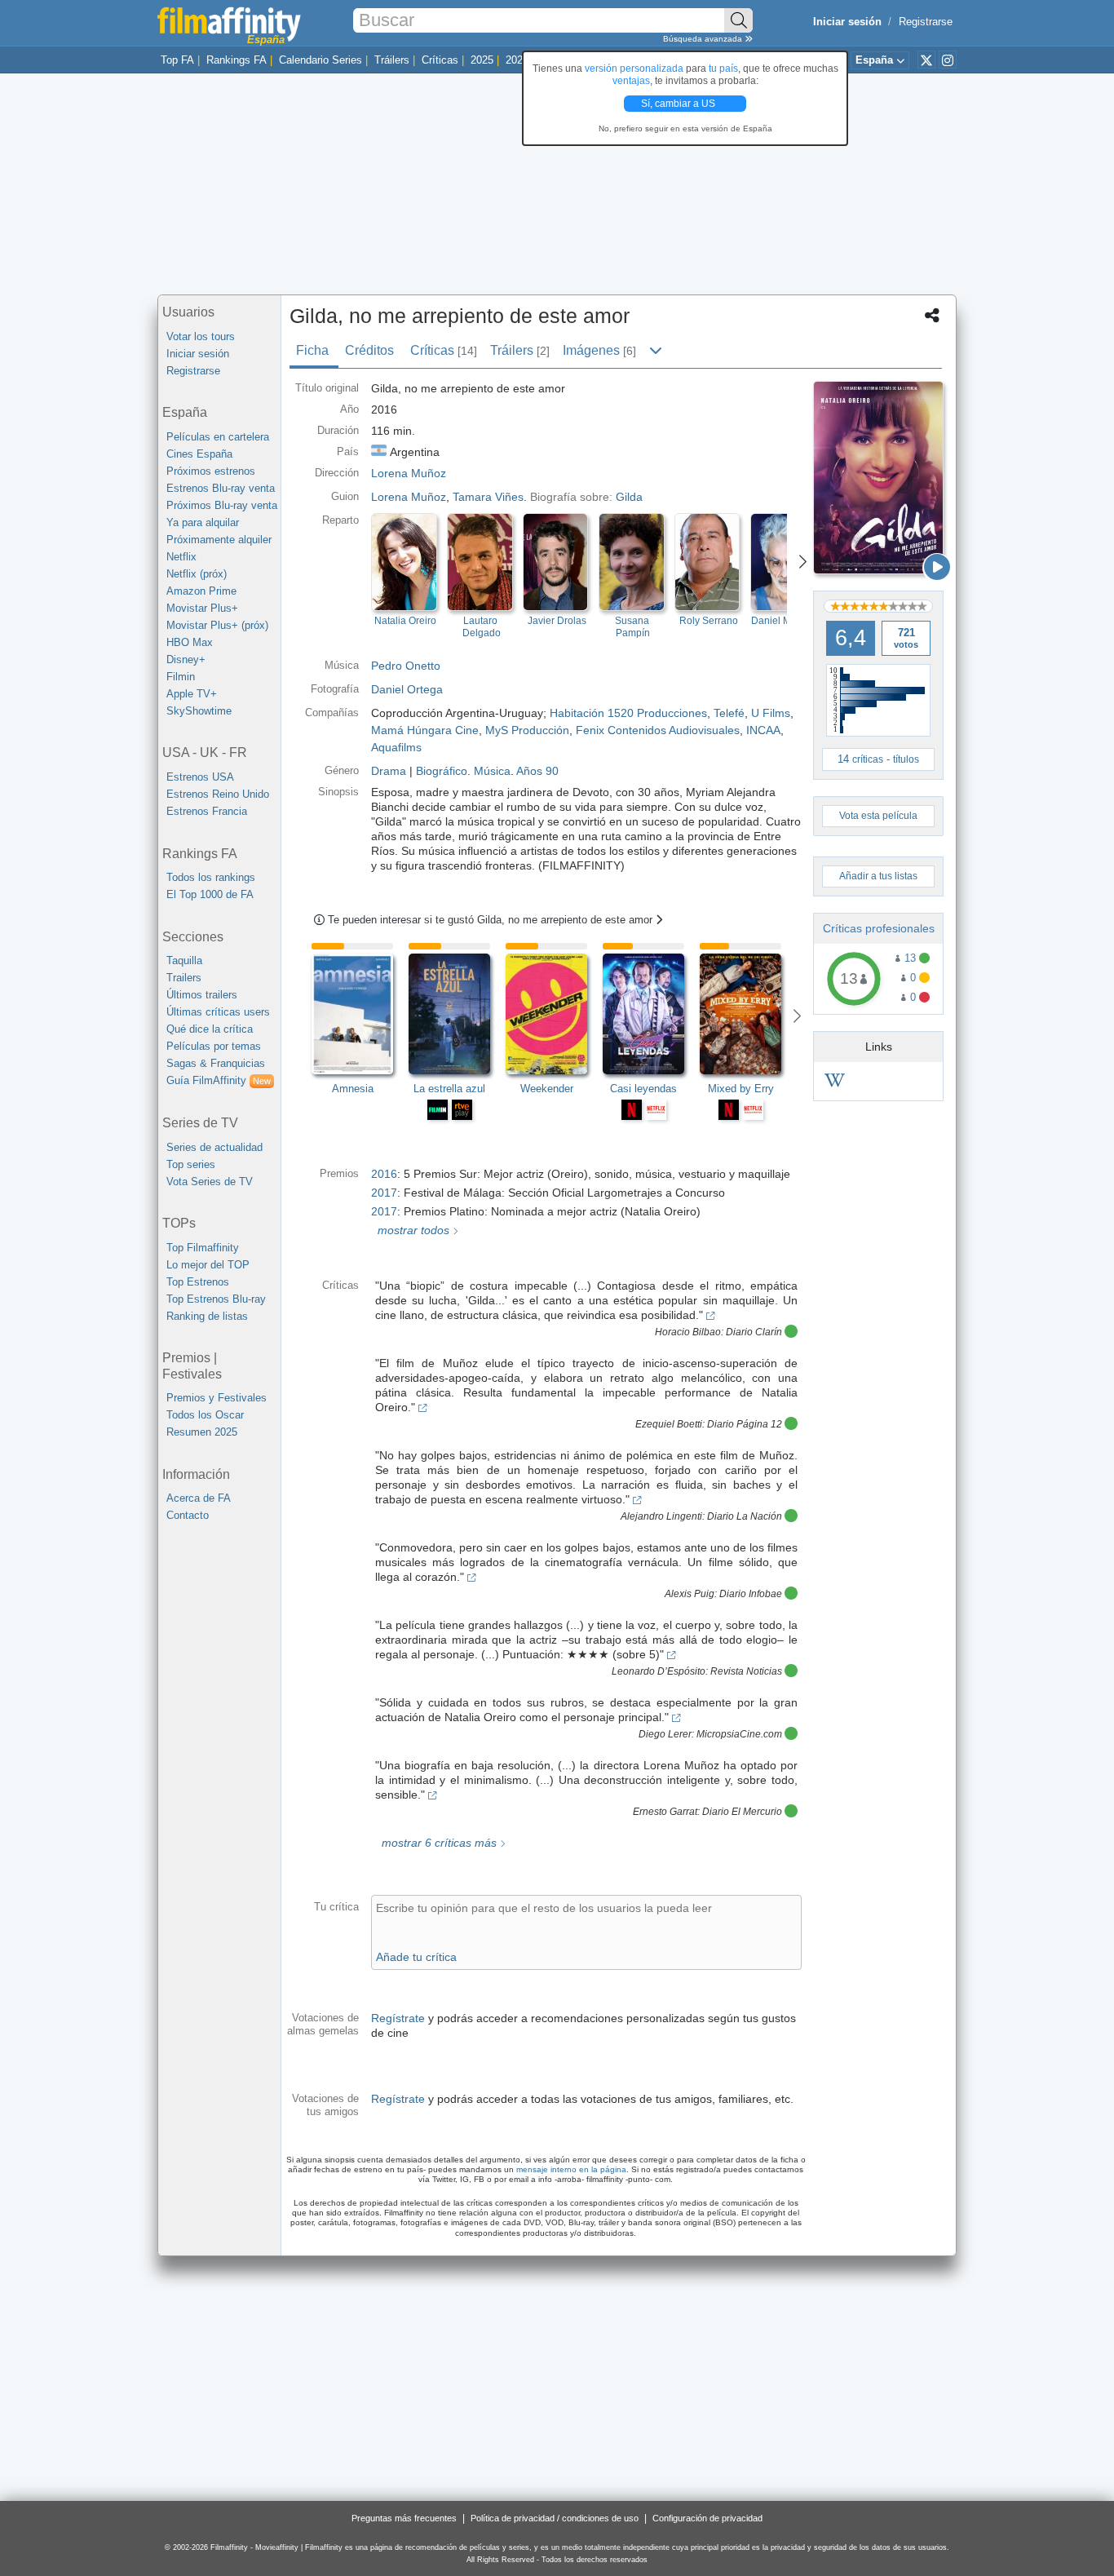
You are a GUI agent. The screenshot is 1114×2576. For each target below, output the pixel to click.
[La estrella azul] (457, 1014)
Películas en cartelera (218, 437)
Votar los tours (201, 336)
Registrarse (926, 22)
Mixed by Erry (741, 1089)
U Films (771, 713)
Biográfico (442, 771)
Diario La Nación (745, 1516)
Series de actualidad (214, 1147)
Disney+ (186, 659)
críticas (868, 759)
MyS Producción (527, 730)
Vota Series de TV (210, 1182)
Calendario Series (320, 60)
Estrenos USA (200, 777)
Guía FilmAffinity (219, 1080)
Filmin (181, 677)
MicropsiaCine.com (739, 1734)
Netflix (181, 557)
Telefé (729, 713)
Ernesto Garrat (665, 1812)
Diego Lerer (665, 1734)
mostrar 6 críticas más (438, 1843)
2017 (384, 1193)
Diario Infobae (751, 1594)
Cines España (199, 454)
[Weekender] (554, 1014)
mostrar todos (412, 1230)
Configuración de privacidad (707, 2518)
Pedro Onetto (406, 666)
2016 (384, 1174)
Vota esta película (878, 816)
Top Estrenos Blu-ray (216, 1299)
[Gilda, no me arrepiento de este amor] (878, 478)
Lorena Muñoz (409, 497)
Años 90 (537, 771)
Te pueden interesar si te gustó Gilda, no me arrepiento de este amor (492, 920)
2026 (517, 60)
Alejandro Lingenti (661, 1516)
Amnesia (353, 1089)
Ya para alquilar (203, 522)
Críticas (440, 60)
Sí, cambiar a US (679, 104)
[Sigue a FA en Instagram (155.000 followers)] (948, 60)
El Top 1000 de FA (210, 894)
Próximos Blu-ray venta (222, 505)
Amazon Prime (201, 591)
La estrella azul (449, 1089)
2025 (482, 60)
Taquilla (184, 960)
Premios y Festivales (217, 1398)
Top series (191, 1164)
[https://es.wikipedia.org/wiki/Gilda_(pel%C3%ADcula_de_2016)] (835, 1083)
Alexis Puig (690, 1594)
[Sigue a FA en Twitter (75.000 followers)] (926, 60)
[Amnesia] (360, 1014)
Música (492, 771)
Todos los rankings (211, 877)
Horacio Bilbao (688, 1332)
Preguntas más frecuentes (404, 2518)
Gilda (629, 497)
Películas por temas (214, 1046)
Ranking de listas (207, 1316)
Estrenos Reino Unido (218, 794)
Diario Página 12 (745, 1424)
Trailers (184, 978)
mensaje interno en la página (571, 2169)
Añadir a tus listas (878, 876)
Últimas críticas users (218, 1012)
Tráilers (392, 60)
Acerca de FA (199, 1498)
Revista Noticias (746, 1671)
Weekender (547, 1089)
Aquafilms (396, 747)
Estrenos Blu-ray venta (221, 488)
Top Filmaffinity (203, 1248)
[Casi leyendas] (651, 1014)
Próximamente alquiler (219, 540)
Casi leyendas (643, 1089)
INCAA (763, 730)
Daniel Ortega (407, 689)
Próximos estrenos (211, 471)
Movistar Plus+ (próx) (217, 625)
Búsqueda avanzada (704, 39)
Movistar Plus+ (202, 608)
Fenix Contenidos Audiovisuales (658, 730)
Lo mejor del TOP (208, 1265)
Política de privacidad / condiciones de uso (555, 2518)
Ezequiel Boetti (669, 1424)
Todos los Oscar (205, 1415)
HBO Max (190, 642)
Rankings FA (237, 60)
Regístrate (398, 2018)
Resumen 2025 (202, 1432)
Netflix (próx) (197, 574)
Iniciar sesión (198, 354)
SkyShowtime (199, 711)
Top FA (177, 60)
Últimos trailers (202, 995)
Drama (389, 771)
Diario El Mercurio (742, 1812)
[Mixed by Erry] (748, 1014)
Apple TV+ (192, 694)
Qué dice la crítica (210, 1029)
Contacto (188, 1515)
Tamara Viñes (488, 497)
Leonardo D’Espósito (659, 1671)
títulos (906, 759)
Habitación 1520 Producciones (628, 713)
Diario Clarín (754, 1332)
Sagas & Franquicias (216, 1063)
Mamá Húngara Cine (425, 730)
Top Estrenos (198, 1282)
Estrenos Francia (207, 811)
